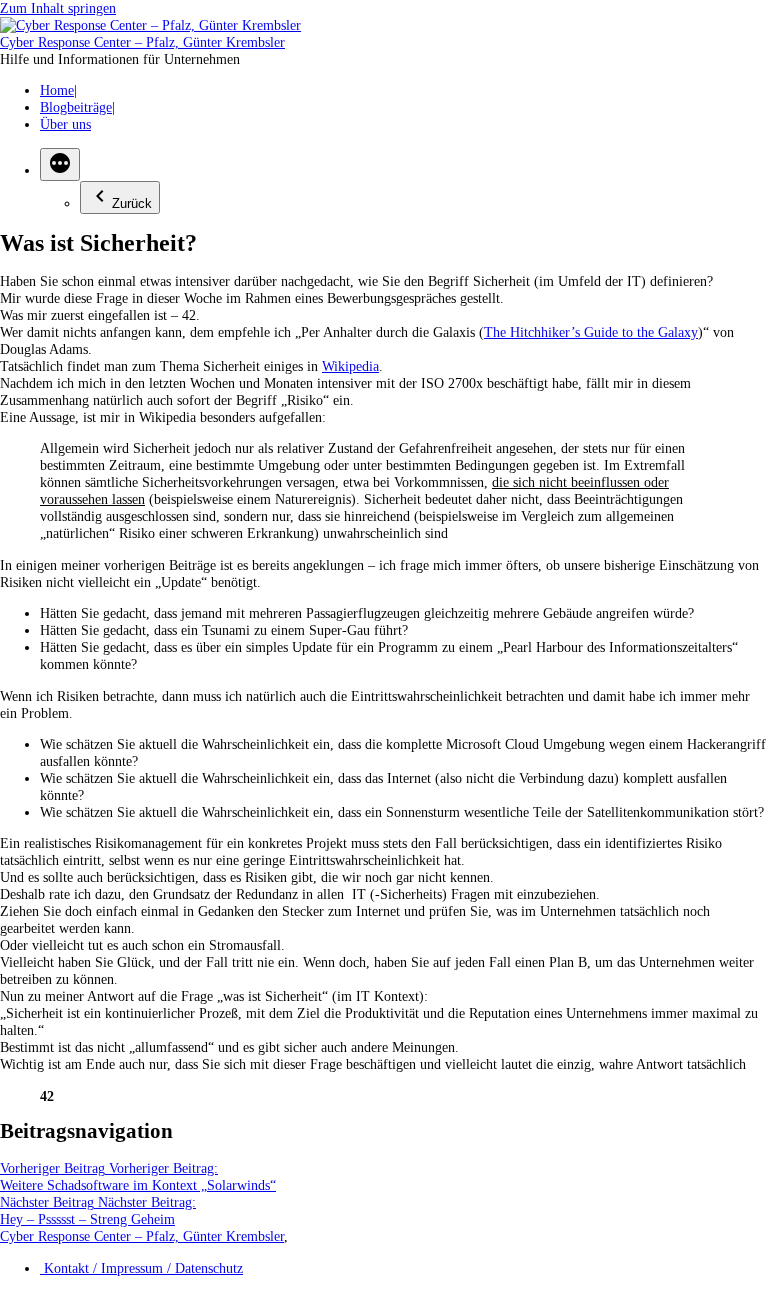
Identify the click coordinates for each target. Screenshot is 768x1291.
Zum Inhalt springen (58, 8)
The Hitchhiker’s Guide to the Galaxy (591, 332)
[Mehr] (60, 164)
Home (57, 90)
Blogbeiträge (76, 107)
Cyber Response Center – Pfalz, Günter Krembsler (142, 42)
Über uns (65, 124)
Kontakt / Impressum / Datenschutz (141, 1268)
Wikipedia (350, 366)
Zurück (132, 203)
